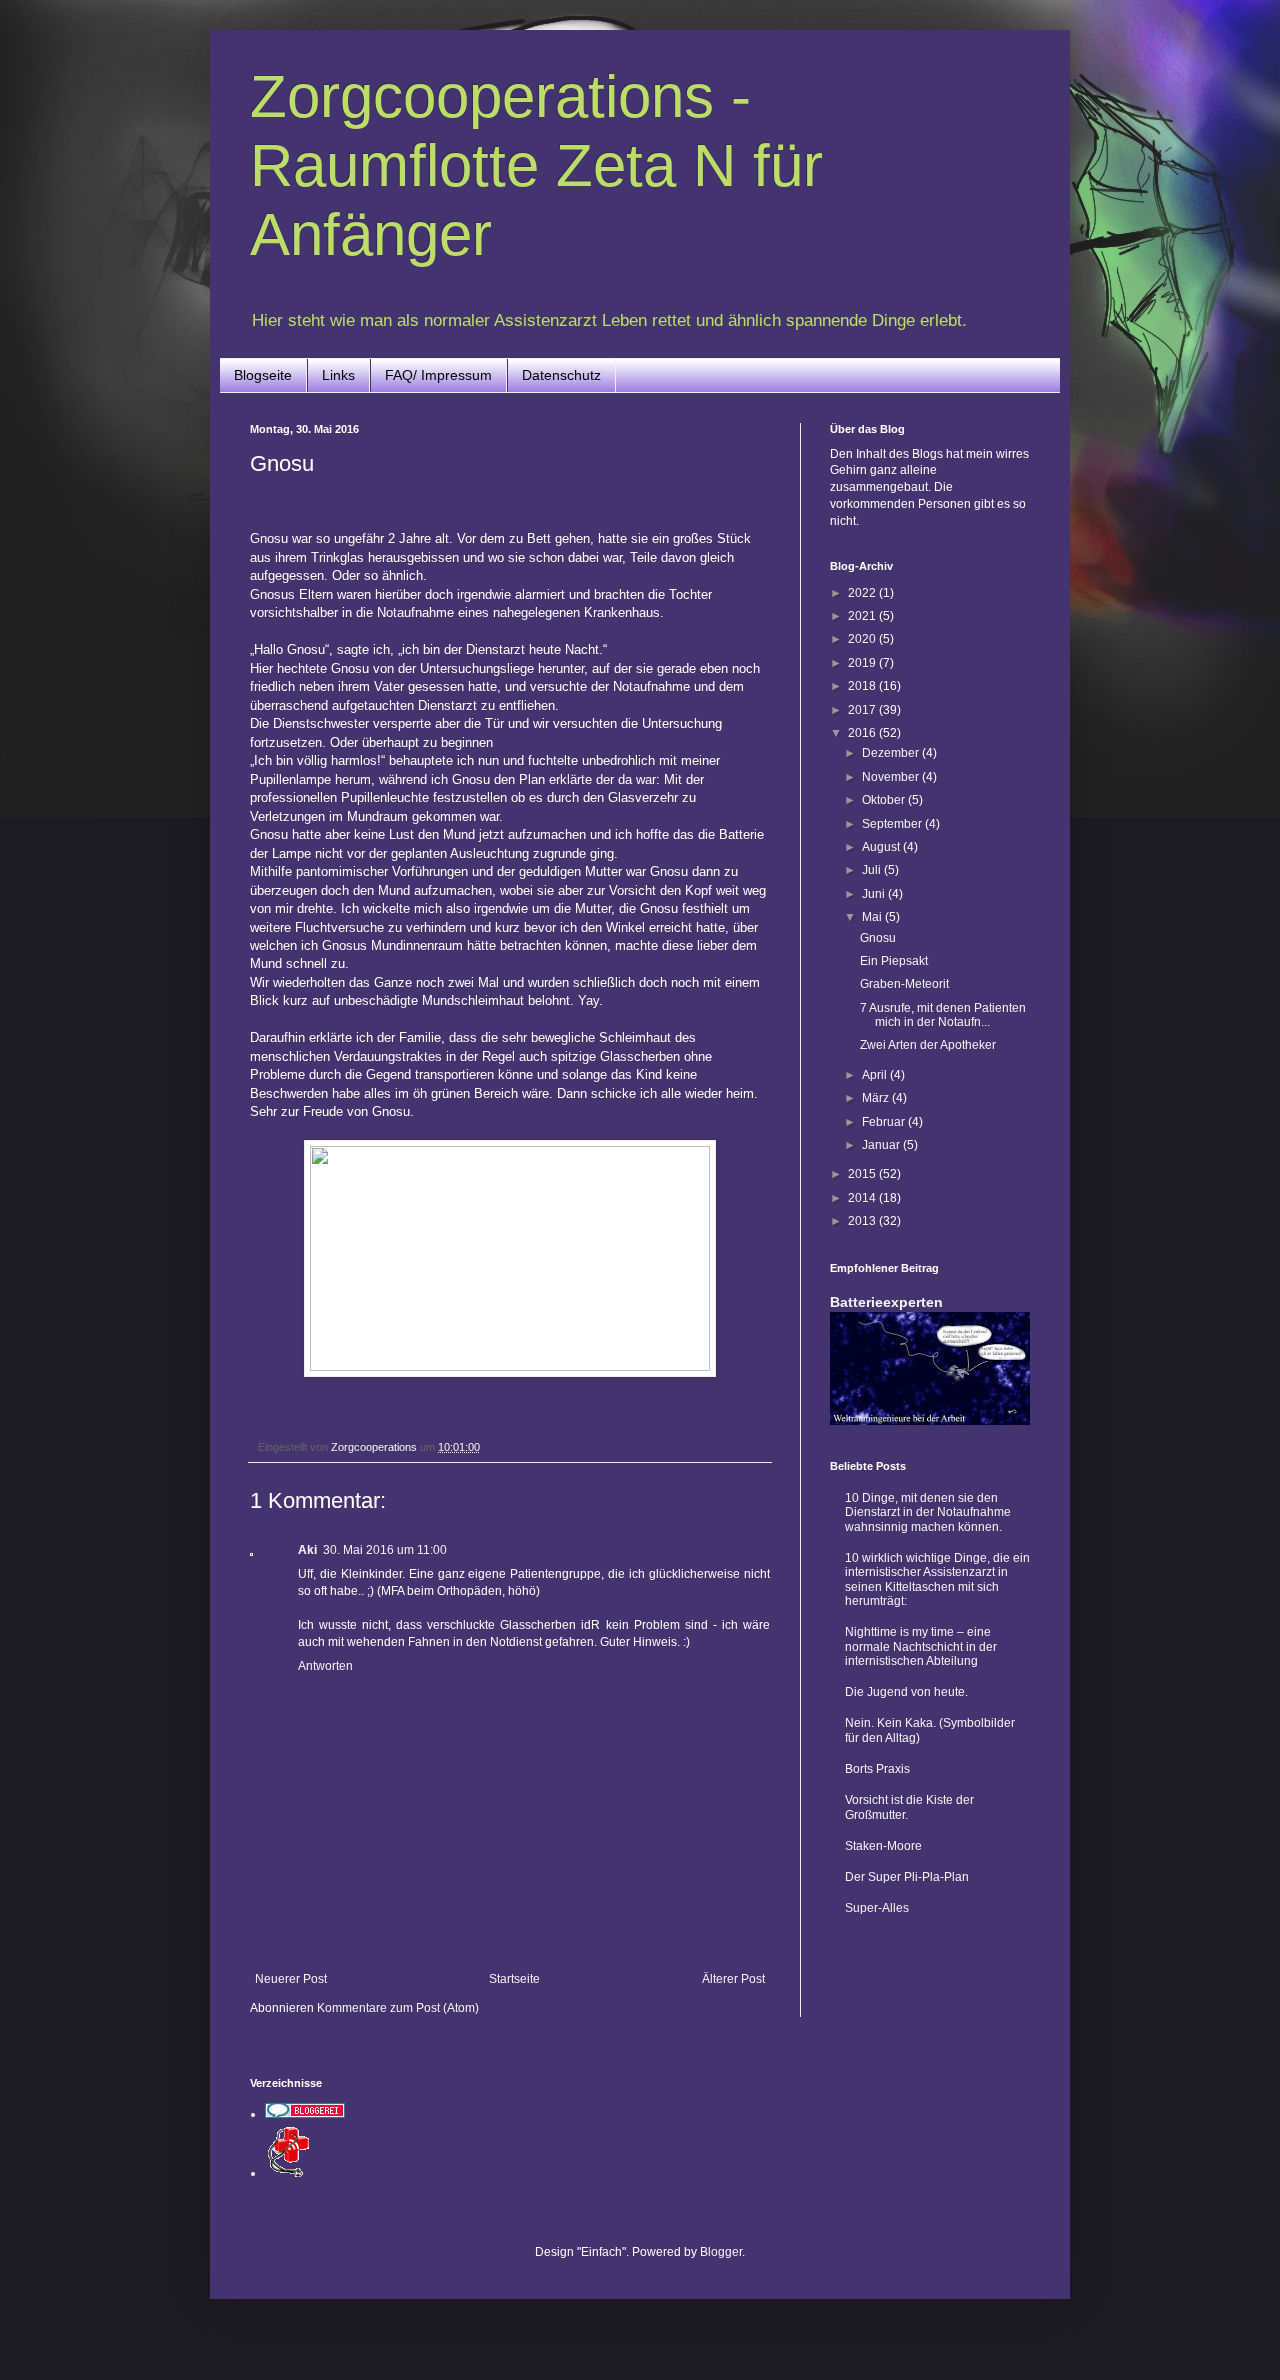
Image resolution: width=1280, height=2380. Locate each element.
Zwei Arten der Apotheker (928, 1045)
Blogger (721, 2252)
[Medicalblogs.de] (290, 2173)
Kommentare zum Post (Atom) (398, 2008)
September (893, 824)
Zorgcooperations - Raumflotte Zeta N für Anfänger (536, 165)
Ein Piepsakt (894, 961)
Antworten (325, 1666)
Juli (873, 870)
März (877, 1098)
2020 (863, 639)
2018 (863, 686)
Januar (882, 1145)
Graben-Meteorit (904, 984)
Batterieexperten (886, 1302)
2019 (863, 663)
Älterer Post (733, 1979)
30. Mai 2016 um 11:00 (385, 1550)
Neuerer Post (291, 1979)
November (892, 777)
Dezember (892, 753)
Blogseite (263, 375)
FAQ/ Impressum (438, 375)
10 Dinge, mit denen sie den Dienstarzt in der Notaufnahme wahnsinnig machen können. (928, 1512)
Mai (873, 917)
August (882, 847)
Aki (307, 1550)
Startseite (514, 1979)
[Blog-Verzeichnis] (305, 2114)
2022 (863, 593)
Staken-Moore (883, 1846)
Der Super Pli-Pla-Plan (907, 1877)
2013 (863, 1221)
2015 (863, 1174)
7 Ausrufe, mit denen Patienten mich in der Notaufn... (943, 1015)
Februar (885, 1122)
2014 (863, 1198)
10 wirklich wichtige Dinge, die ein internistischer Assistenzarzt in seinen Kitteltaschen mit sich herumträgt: (937, 1579)
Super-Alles (877, 1908)
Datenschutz (561, 375)
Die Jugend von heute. (906, 1692)
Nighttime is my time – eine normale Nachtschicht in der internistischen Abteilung (921, 1646)
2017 (863, 710)
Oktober (885, 800)
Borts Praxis (877, 1769)
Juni (875, 894)
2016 (863, 733)
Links (338, 375)
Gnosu (878, 938)
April (876, 1075)
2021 (863, 616)
